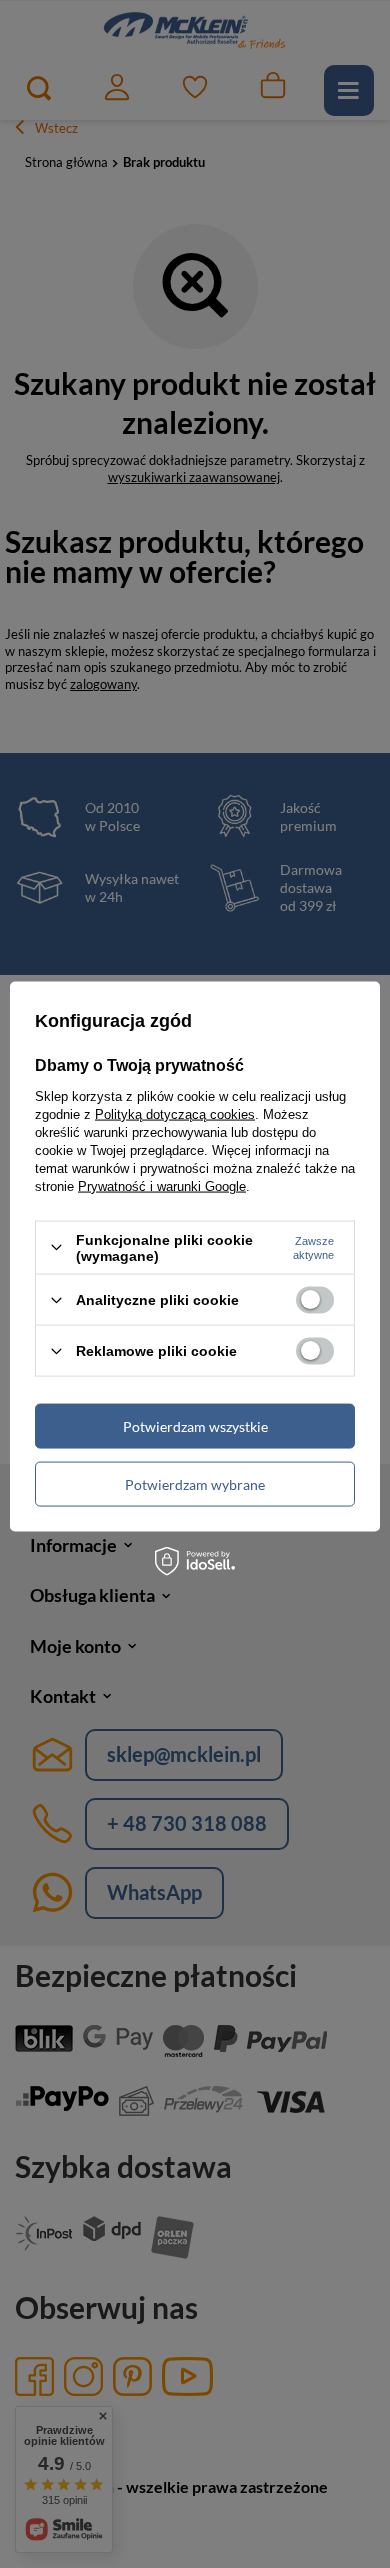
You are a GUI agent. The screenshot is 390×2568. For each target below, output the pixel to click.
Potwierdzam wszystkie (195, 1425)
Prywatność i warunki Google (162, 1185)
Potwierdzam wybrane (195, 1483)
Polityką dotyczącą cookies (175, 1113)
